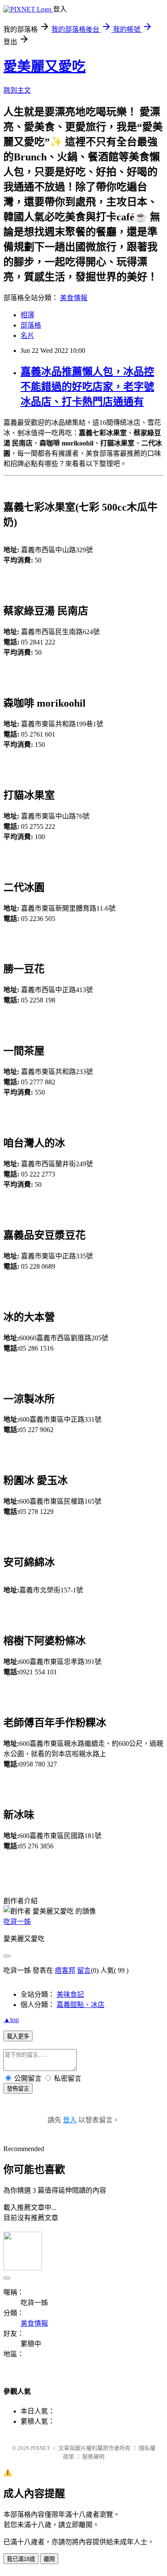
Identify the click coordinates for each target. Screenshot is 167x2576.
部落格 (31, 325)
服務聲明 (93, 2457)
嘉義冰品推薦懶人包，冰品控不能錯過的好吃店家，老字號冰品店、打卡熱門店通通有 (87, 387)
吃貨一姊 (17, 1921)
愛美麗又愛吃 (45, 66)
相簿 (27, 315)
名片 (27, 336)
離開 (49, 2559)
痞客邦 (65, 1970)
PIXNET (40, 2448)
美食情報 (74, 298)
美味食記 (70, 1994)
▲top (11, 2020)
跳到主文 (17, 90)
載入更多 (18, 2036)
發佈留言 (18, 2089)
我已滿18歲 (21, 2559)
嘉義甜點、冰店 (81, 2005)
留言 (84, 1970)
